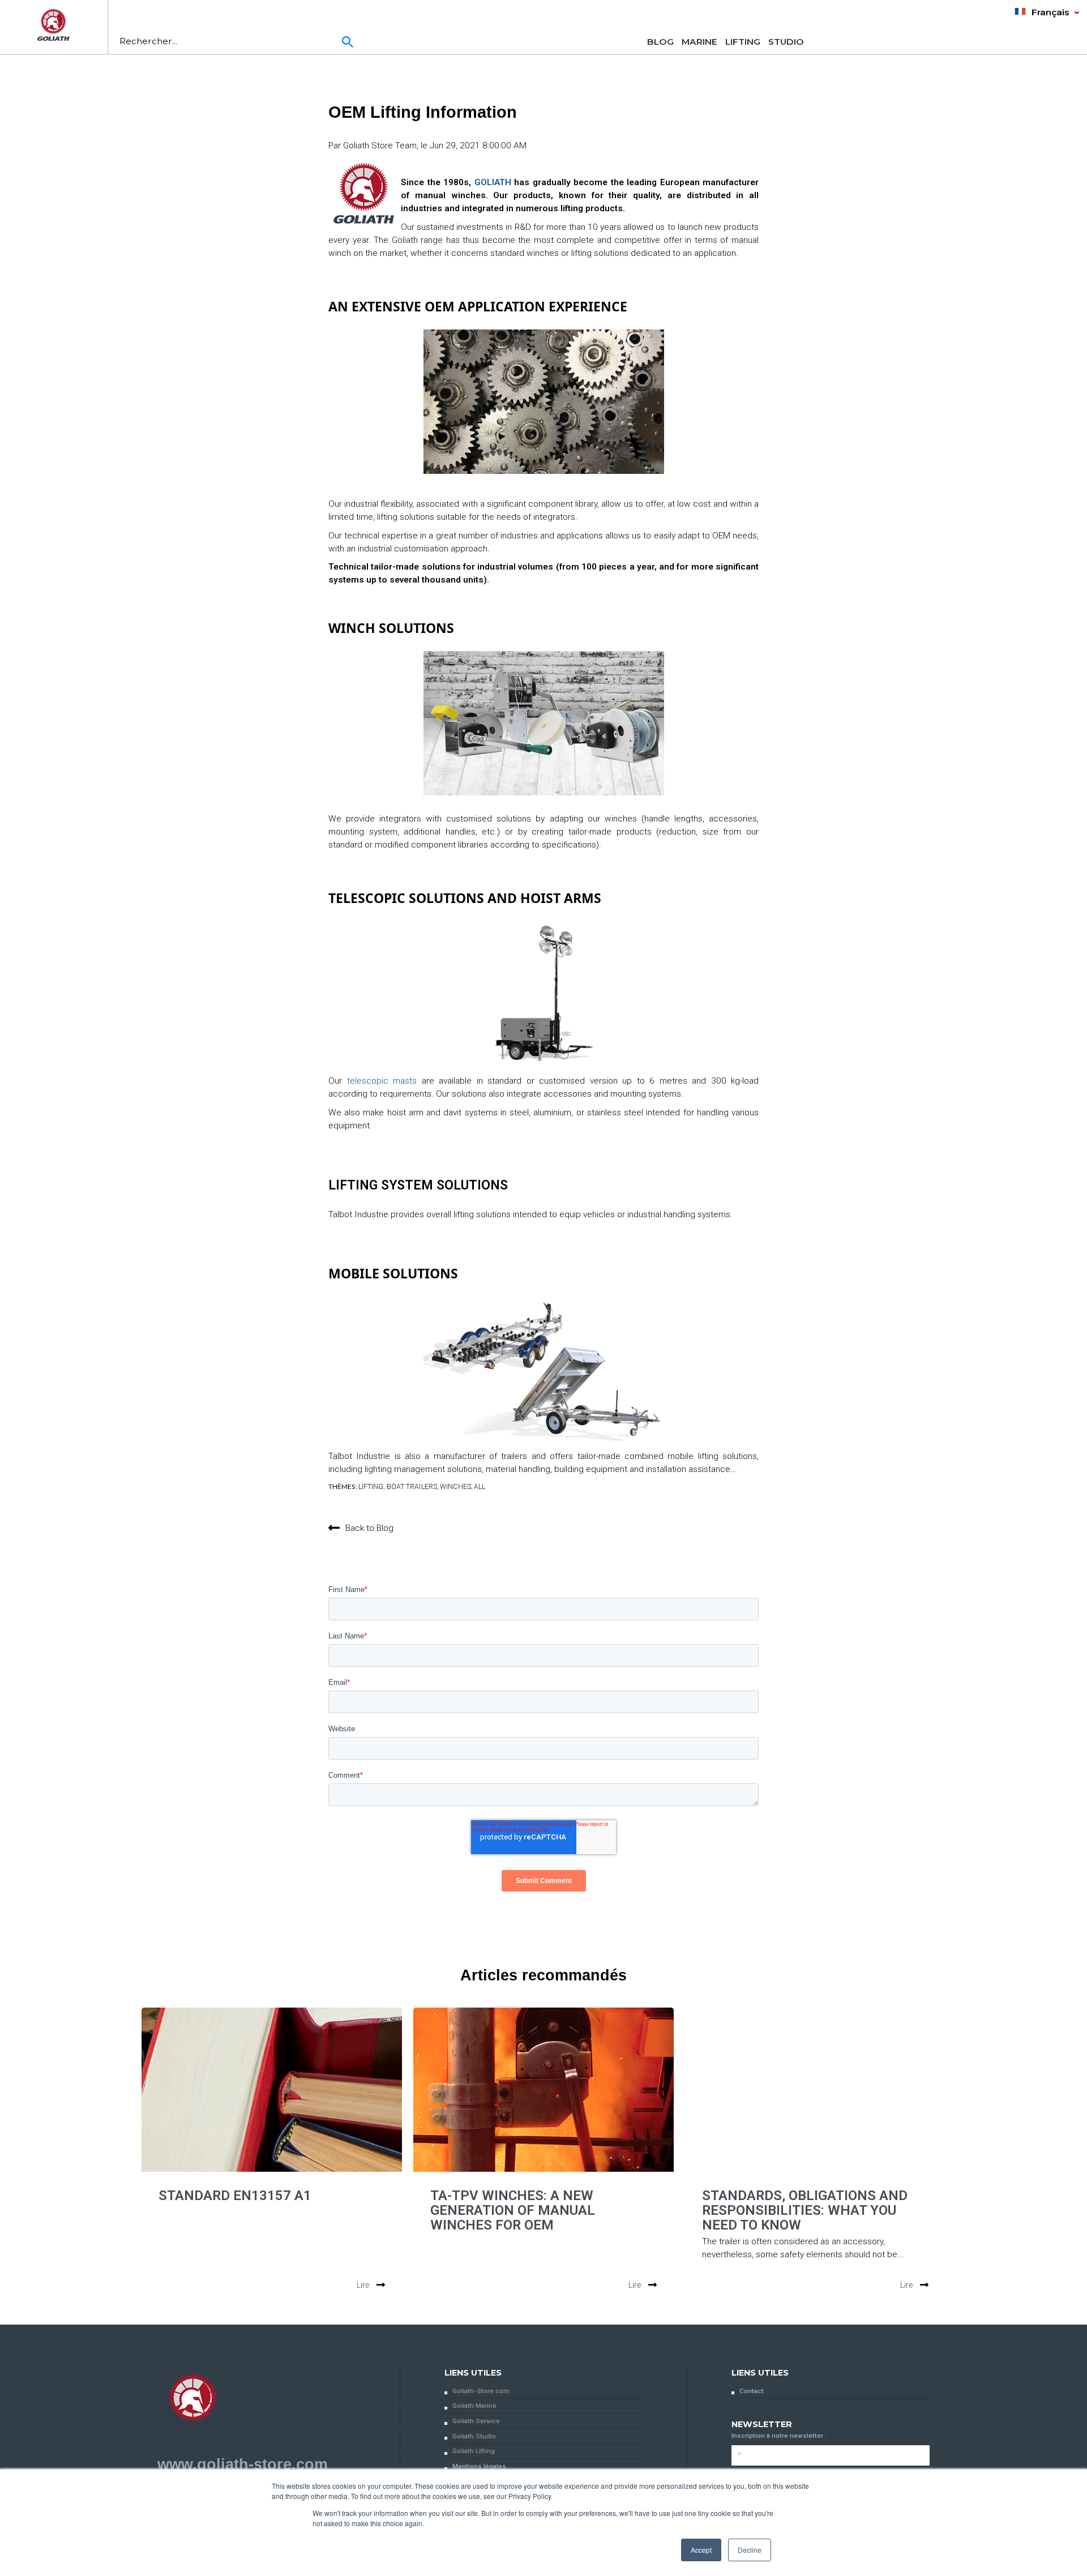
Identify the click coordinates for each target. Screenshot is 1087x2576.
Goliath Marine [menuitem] (474, 2406)
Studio (786, 42)
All (480, 1487)
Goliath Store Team (380, 146)
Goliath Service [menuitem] (476, 2421)
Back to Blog (369, 1528)
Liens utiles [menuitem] (473, 2373)
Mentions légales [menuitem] (479, 2466)
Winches (455, 1487)
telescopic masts (382, 1081)
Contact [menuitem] (752, 2391)
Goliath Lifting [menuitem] (474, 2451)
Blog (660, 42)
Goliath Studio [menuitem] (474, 2436)
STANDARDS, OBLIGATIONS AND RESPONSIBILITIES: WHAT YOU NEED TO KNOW (805, 2210)
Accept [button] (701, 2550)
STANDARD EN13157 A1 (235, 2196)
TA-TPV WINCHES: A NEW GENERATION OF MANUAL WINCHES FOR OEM (513, 2210)
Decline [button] (750, 2550)
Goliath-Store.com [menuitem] (481, 2391)
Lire (364, 2285)
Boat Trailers (412, 1487)
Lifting (743, 42)
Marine (699, 42)
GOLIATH (493, 182)
